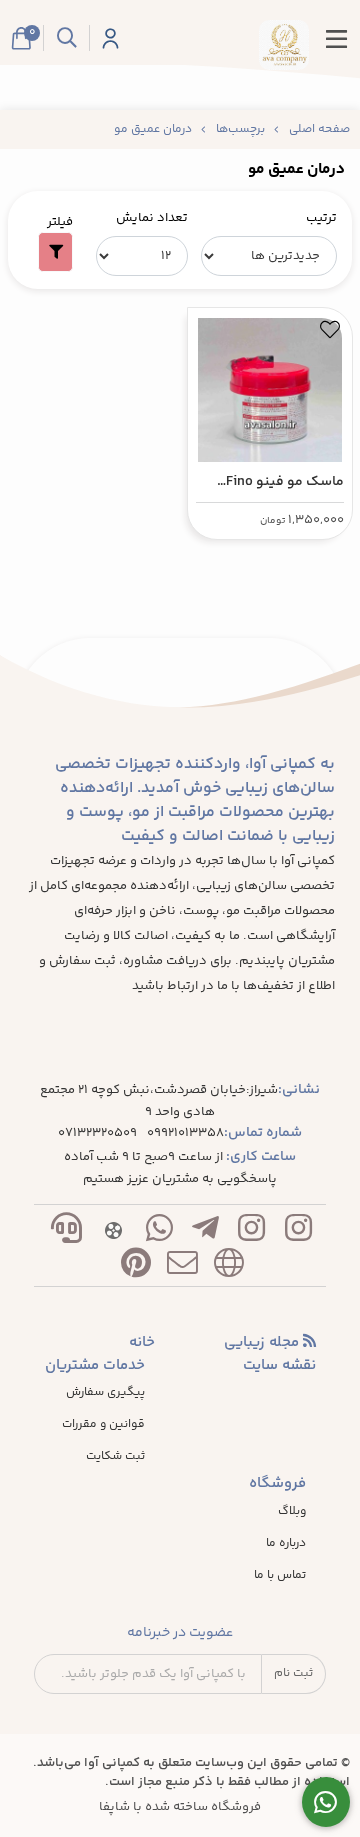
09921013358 (185, 1133)
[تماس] (67, 1232)
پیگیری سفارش (105, 1393)
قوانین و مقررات (103, 1425)
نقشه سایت (279, 1366)
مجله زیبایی (263, 1343)
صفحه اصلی (319, 129)
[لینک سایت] (229, 1267)
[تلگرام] (206, 1232)
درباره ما (286, 1544)
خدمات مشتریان (95, 1366)
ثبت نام (293, 1673)
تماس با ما (280, 1576)
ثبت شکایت (115, 1457)
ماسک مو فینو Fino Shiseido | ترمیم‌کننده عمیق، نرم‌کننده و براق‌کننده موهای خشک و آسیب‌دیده (272, 482)
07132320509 (97, 1133)
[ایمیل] (182, 1267)
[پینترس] (136, 1267)
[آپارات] (113, 1232)
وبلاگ (292, 1512)
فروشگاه (277, 1484)
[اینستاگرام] (298, 1232)
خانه (142, 1343)
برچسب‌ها (240, 129)
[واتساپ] (159, 1232)
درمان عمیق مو (153, 129)
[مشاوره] (326, 1802)
